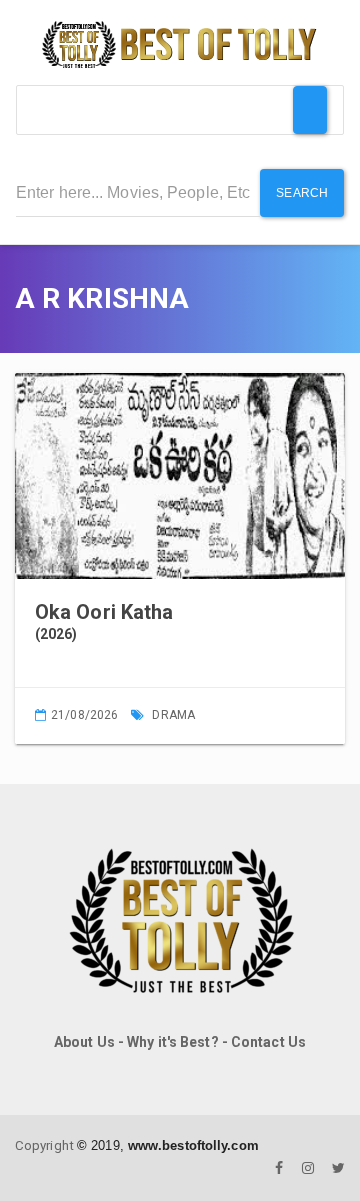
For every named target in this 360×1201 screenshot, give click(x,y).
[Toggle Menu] (310, 110)
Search (302, 193)
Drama (173, 715)
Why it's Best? (172, 1042)
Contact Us (268, 1042)
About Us (84, 1042)
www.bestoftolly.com (193, 1145)
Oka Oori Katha (104, 612)
